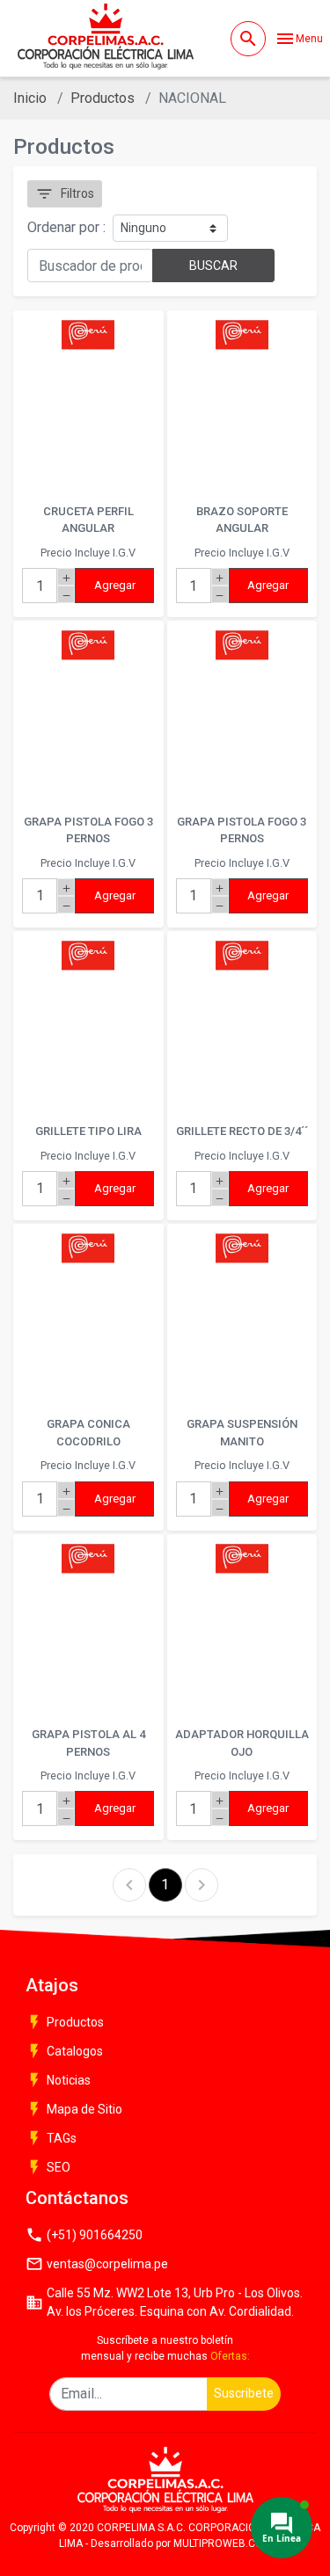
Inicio (30, 98)
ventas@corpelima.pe (97, 2264)
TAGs (51, 2138)
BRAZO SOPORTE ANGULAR (242, 520)
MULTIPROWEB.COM (223, 2543)
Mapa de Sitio (74, 2109)
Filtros (65, 194)
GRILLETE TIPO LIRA (88, 1131)
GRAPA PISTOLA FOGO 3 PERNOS (88, 830)
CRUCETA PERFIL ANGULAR (88, 520)
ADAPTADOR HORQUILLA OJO (242, 1743)
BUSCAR (213, 266)
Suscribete (244, 2393)
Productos (103, 98)
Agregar (115, 585)
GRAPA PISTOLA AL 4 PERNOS (88, 1743)
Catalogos (64, 2051)
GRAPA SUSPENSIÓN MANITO (242, 1433)
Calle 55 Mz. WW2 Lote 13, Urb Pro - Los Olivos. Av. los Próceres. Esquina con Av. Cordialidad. (164, 2302)
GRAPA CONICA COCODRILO (88, 1433)
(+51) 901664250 (84, 2235)
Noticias (58, 2080)
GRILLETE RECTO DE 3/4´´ (242, 1131)
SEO (48, 2167)
